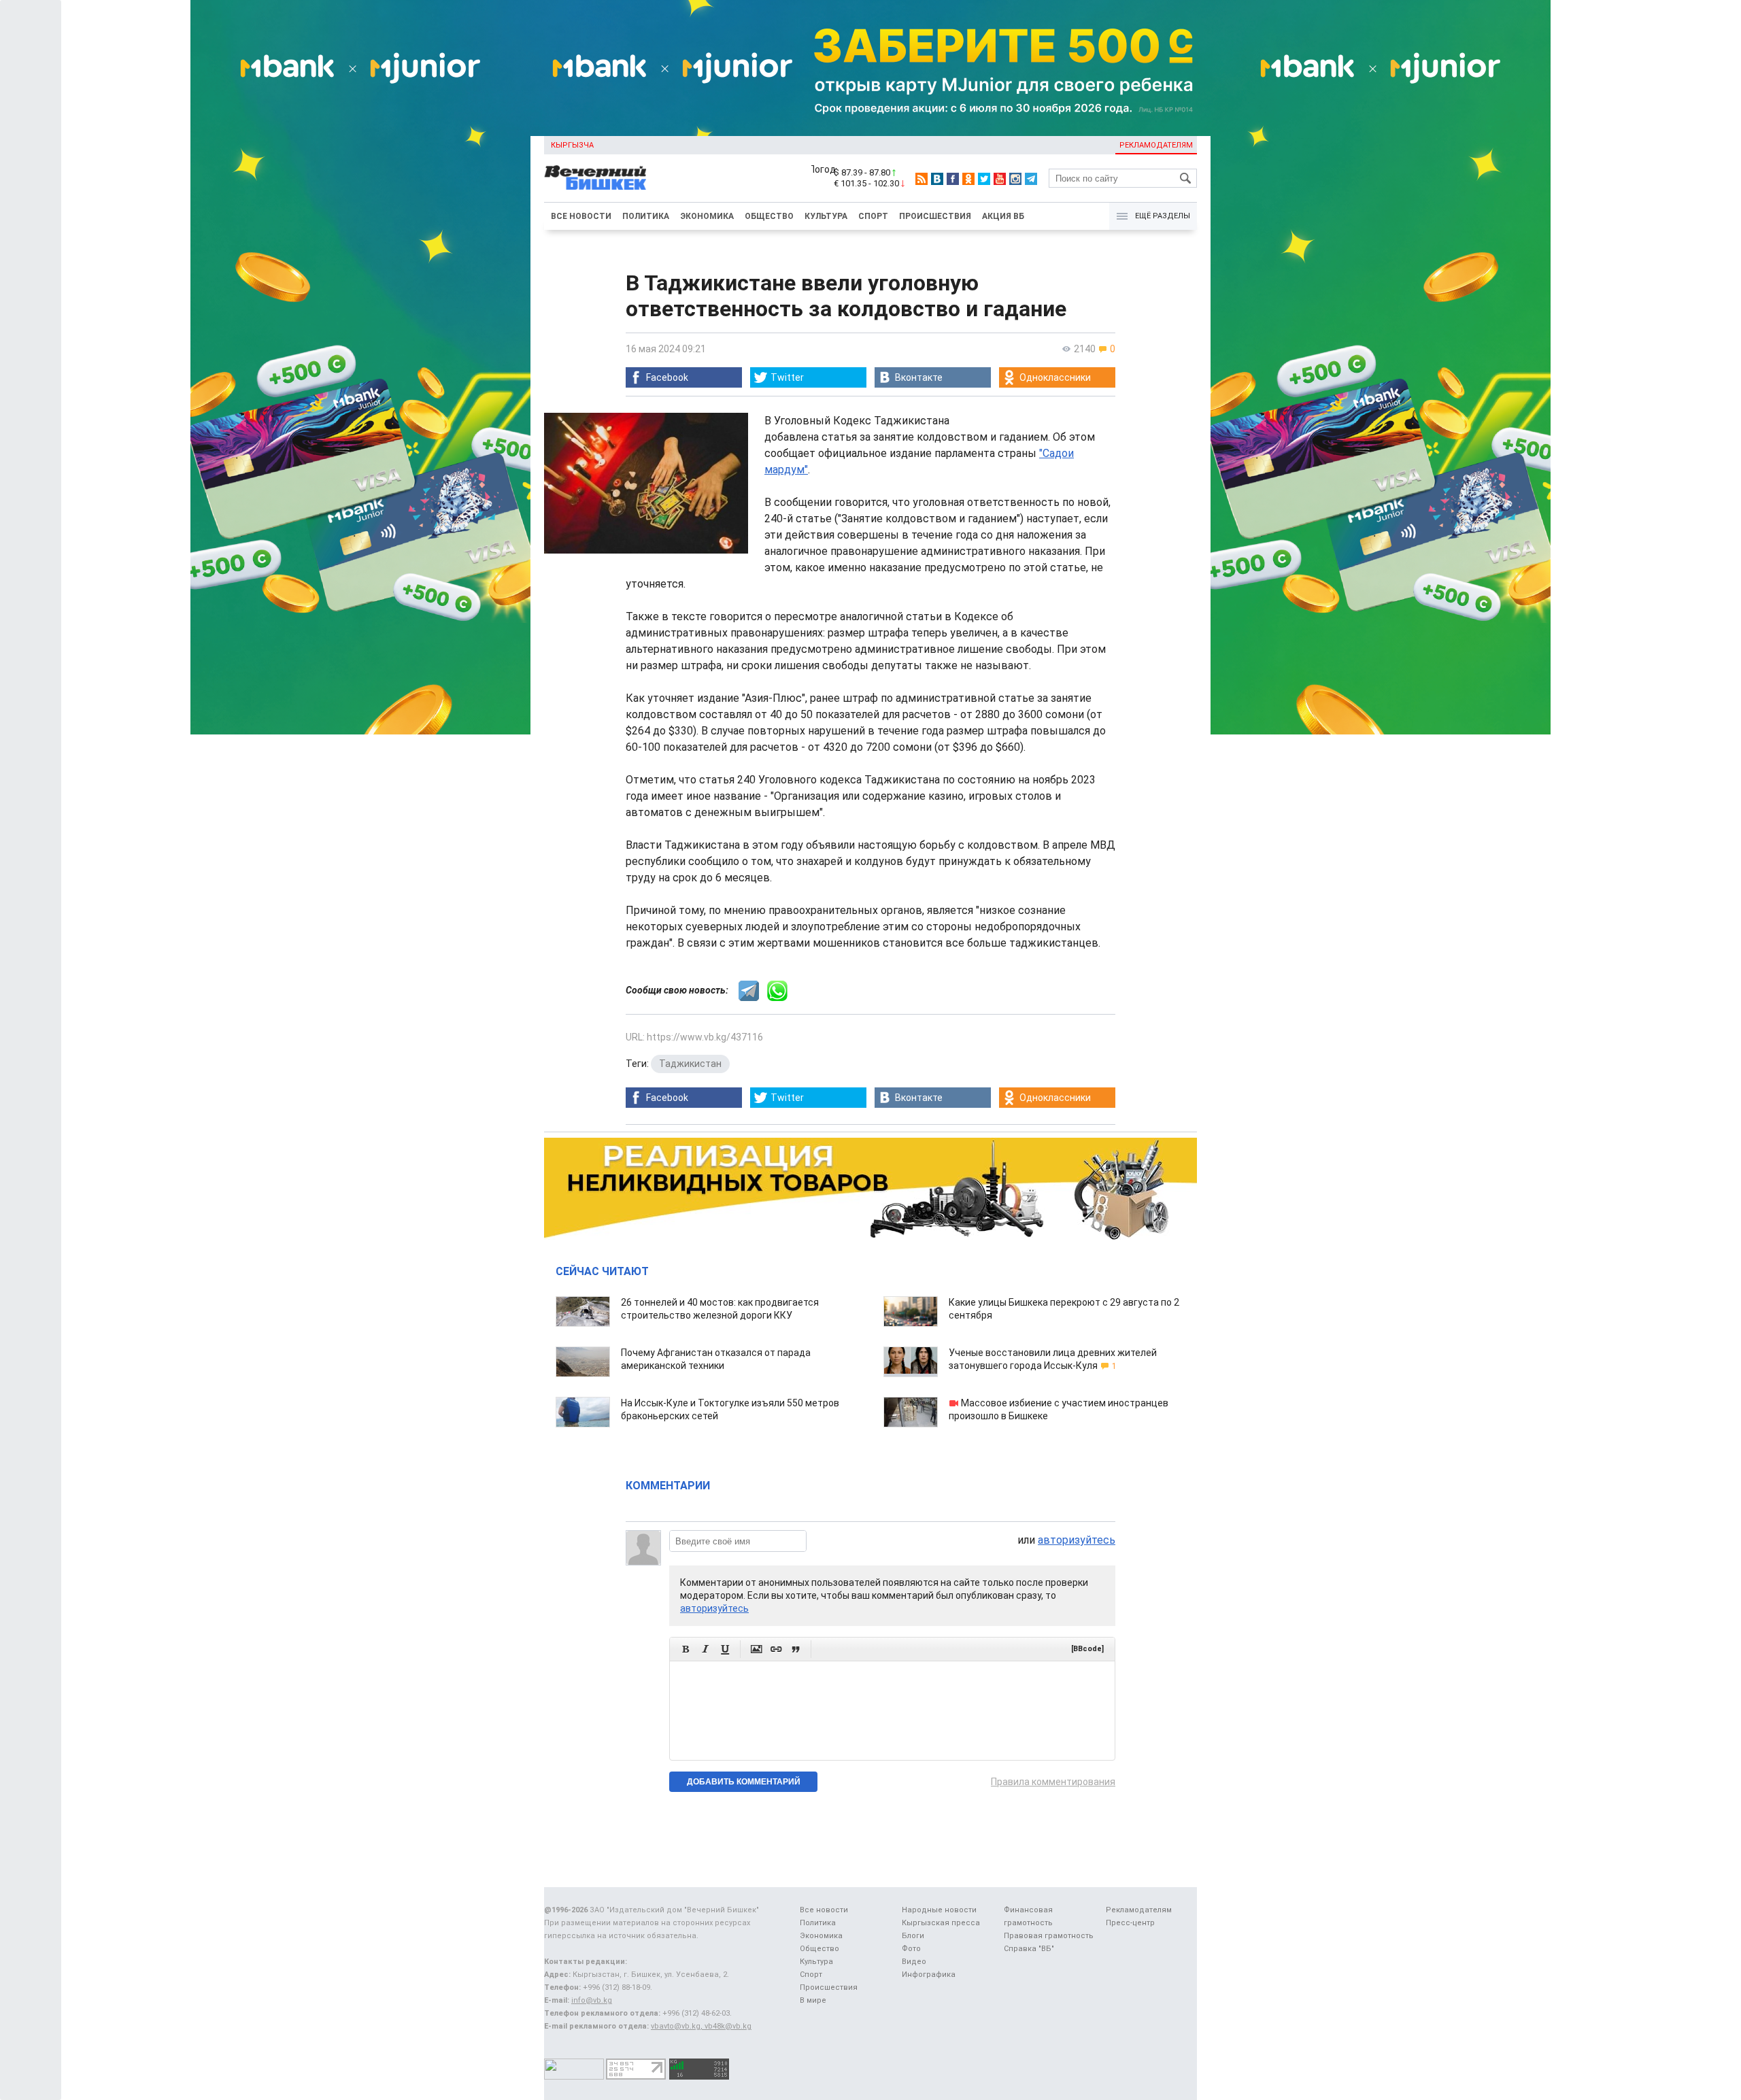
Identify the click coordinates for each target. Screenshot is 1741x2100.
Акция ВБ (1003, 216)
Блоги (913, 1936)
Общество (769, 216)
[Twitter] (984, 179)
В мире (813, 2000)
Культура (826, 216)
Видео (914, 1962)
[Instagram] (1015, 179)
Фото (911, 1949)
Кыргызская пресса (941, 1923)
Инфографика (929, 1975)
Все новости (581, 216)
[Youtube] (1000, 179)
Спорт (873, 216)
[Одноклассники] (968, 179)
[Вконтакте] (937, 179)
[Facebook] (953, 179)
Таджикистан (690, 1064)
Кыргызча (572, 145)
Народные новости (939, 1910)
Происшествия (935, 216)
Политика (646, 216)
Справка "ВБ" (1029, 1949)
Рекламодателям (1156, 145)
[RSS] (922, 179)
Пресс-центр (1130, 1923)
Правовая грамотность (1049, 1936)
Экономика (707, 216)
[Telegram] (1031, 179)
